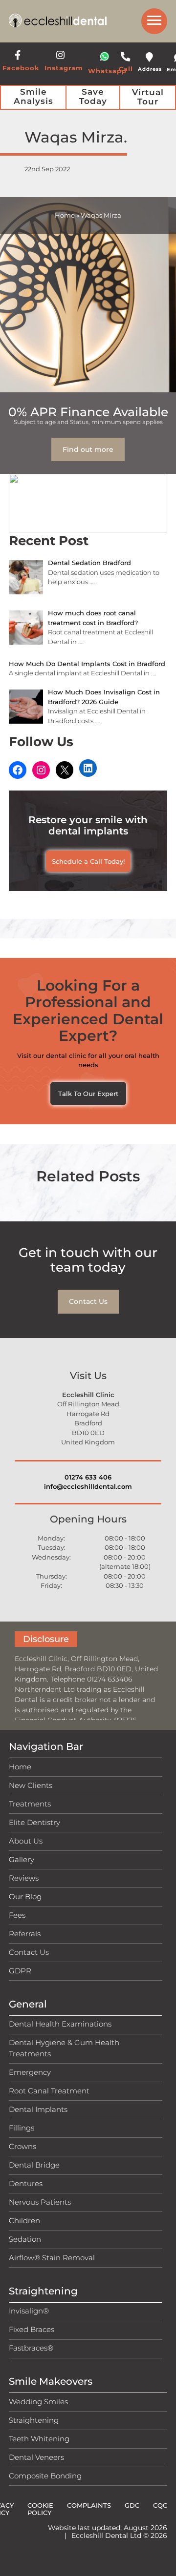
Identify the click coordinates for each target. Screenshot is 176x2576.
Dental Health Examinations (60, 2024)
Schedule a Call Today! (88, 861)
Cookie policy (40, 2509)
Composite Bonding (45, 2476)
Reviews (24, 1878)
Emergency (30, 2072)
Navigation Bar (46, 1746)
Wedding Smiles (38, 2402)
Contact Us (88, 1301)
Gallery (22, 1859)
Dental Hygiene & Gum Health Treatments (64, 2048)
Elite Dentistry (34, 1822)
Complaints (89, 2505)
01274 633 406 (88, 1477)
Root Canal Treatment (49, 2091)
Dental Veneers (36, 2457)
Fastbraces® (31, 2348)
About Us (26, 1841)
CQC (160, 2505)
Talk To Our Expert (88, 1094)
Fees (17, 1915)
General (28, 2004)
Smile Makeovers (51, 2381)
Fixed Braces (32, 2329)
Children (24, 2221)
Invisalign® (29, 2311)
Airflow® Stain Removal (52, 2258)
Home (65, 215)
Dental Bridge (34, 2165)
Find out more (88, 449)
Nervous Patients (40, 2202)
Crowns (22, 2146)
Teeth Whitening (39, 2439)
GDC (132, 2505)
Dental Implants (38, 2109)
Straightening (43, 2291)
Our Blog (25, 1897)
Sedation (25, 2239)
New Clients (31, 1785)
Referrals (25, 1934)
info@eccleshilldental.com (88, 1486)
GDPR (20, 1971)
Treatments (30, 1804)
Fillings (22, 2128)
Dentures (26, 2183)
